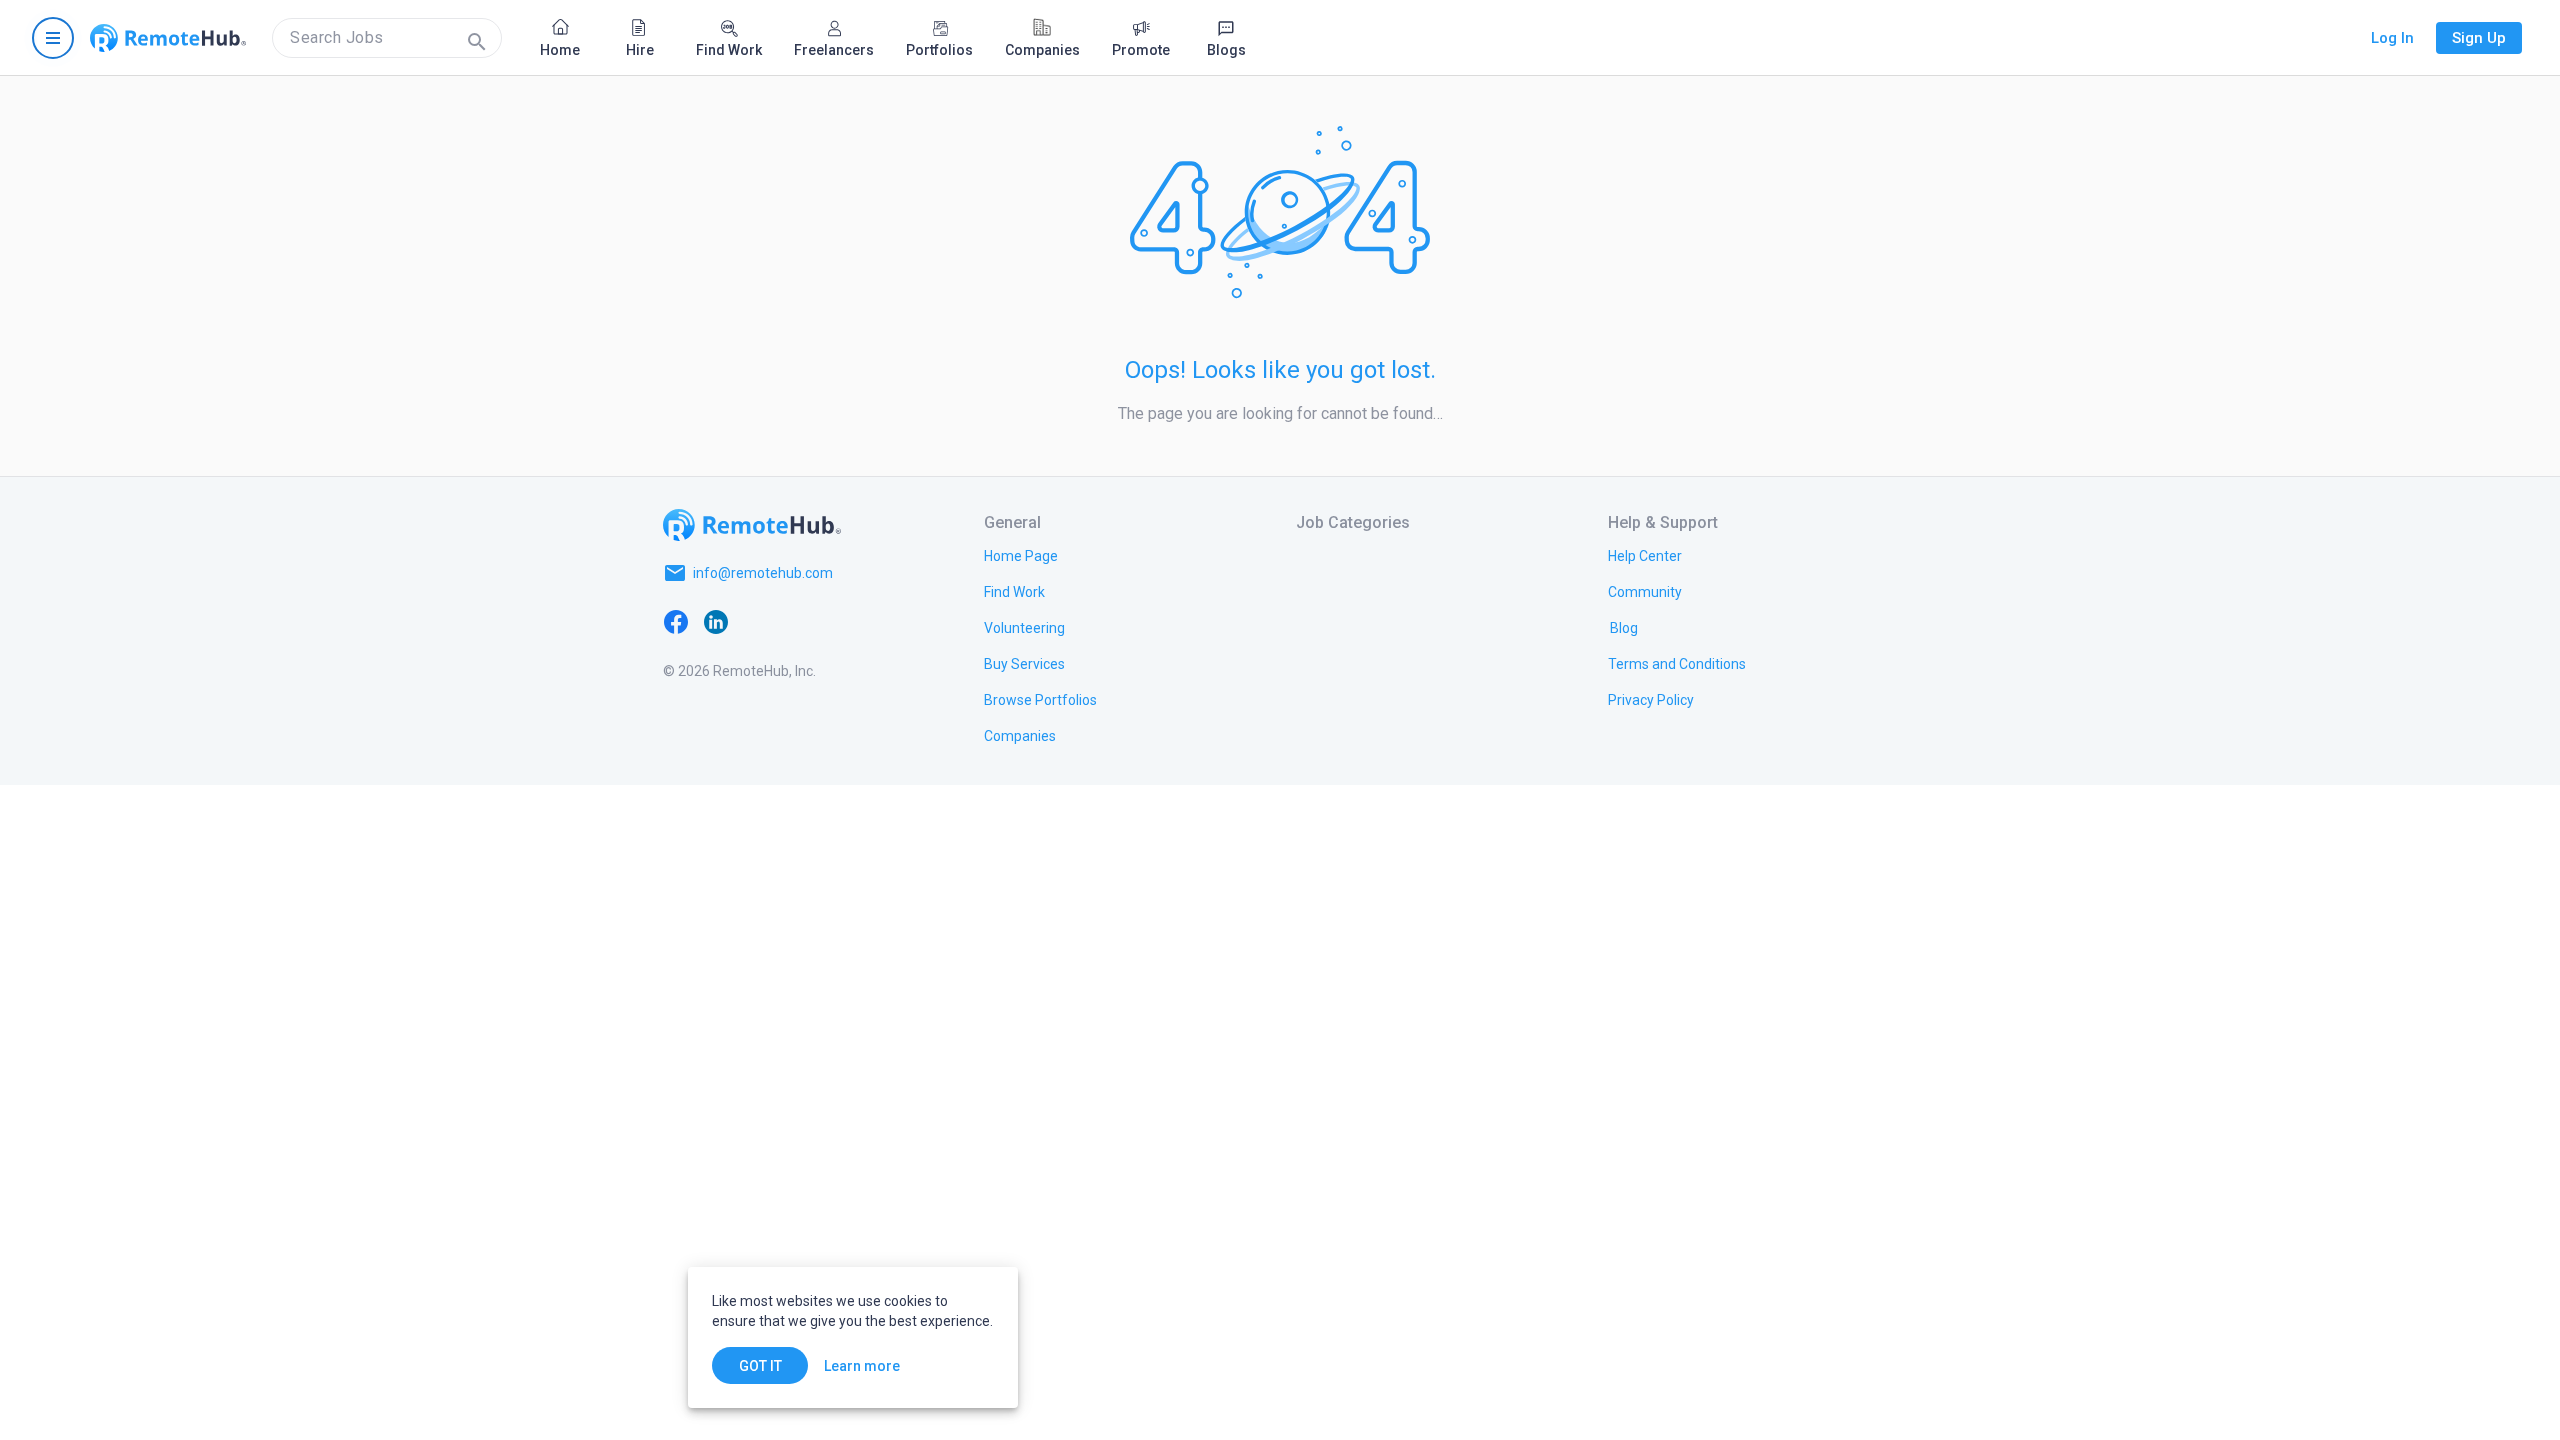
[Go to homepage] (168, 38)
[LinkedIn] (716, 621)
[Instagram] (796, 621)
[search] (387, 38)
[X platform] (756, 621)
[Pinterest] (836, 621)
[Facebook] (676, 621)
